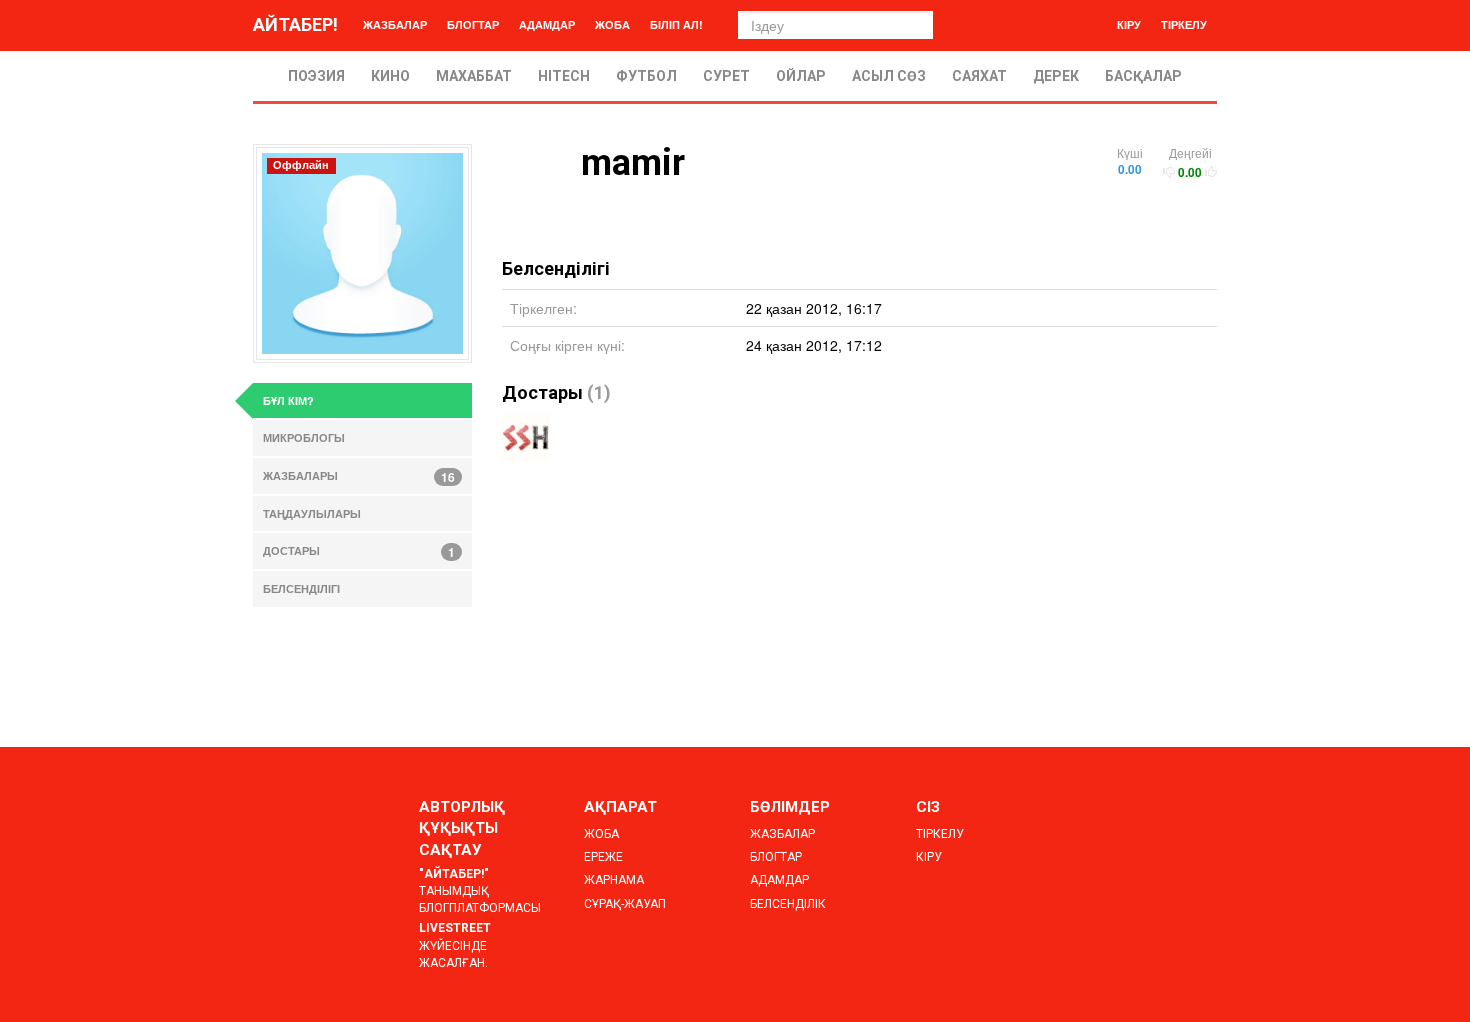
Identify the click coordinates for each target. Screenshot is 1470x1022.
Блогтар (473, 24)
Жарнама (614, 880)
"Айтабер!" (454, 874)
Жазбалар (395, 24)
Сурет (726, 76)
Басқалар (1143, 76)
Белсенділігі (301, 588)
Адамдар (547, 24)
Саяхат (979, 76)
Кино (390, 76)
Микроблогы (304, 437)
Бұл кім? (288, 400)
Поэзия (316, 76)
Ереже (603, 857)
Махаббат (474, 76)
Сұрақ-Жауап (625, 904)
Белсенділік (788, 904)
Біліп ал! (676, 24)
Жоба (612, 24)
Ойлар (801, 76)
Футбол (646, 76)
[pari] (526, 437)
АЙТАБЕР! (295, 24)
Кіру (1129, 24)
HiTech (564, 76)
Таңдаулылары (312, 513)
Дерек (1056, 76)
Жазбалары (359, 477)
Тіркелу (1184, 24)
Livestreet (455, 928)
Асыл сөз (889, 76)
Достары (542, 392)
